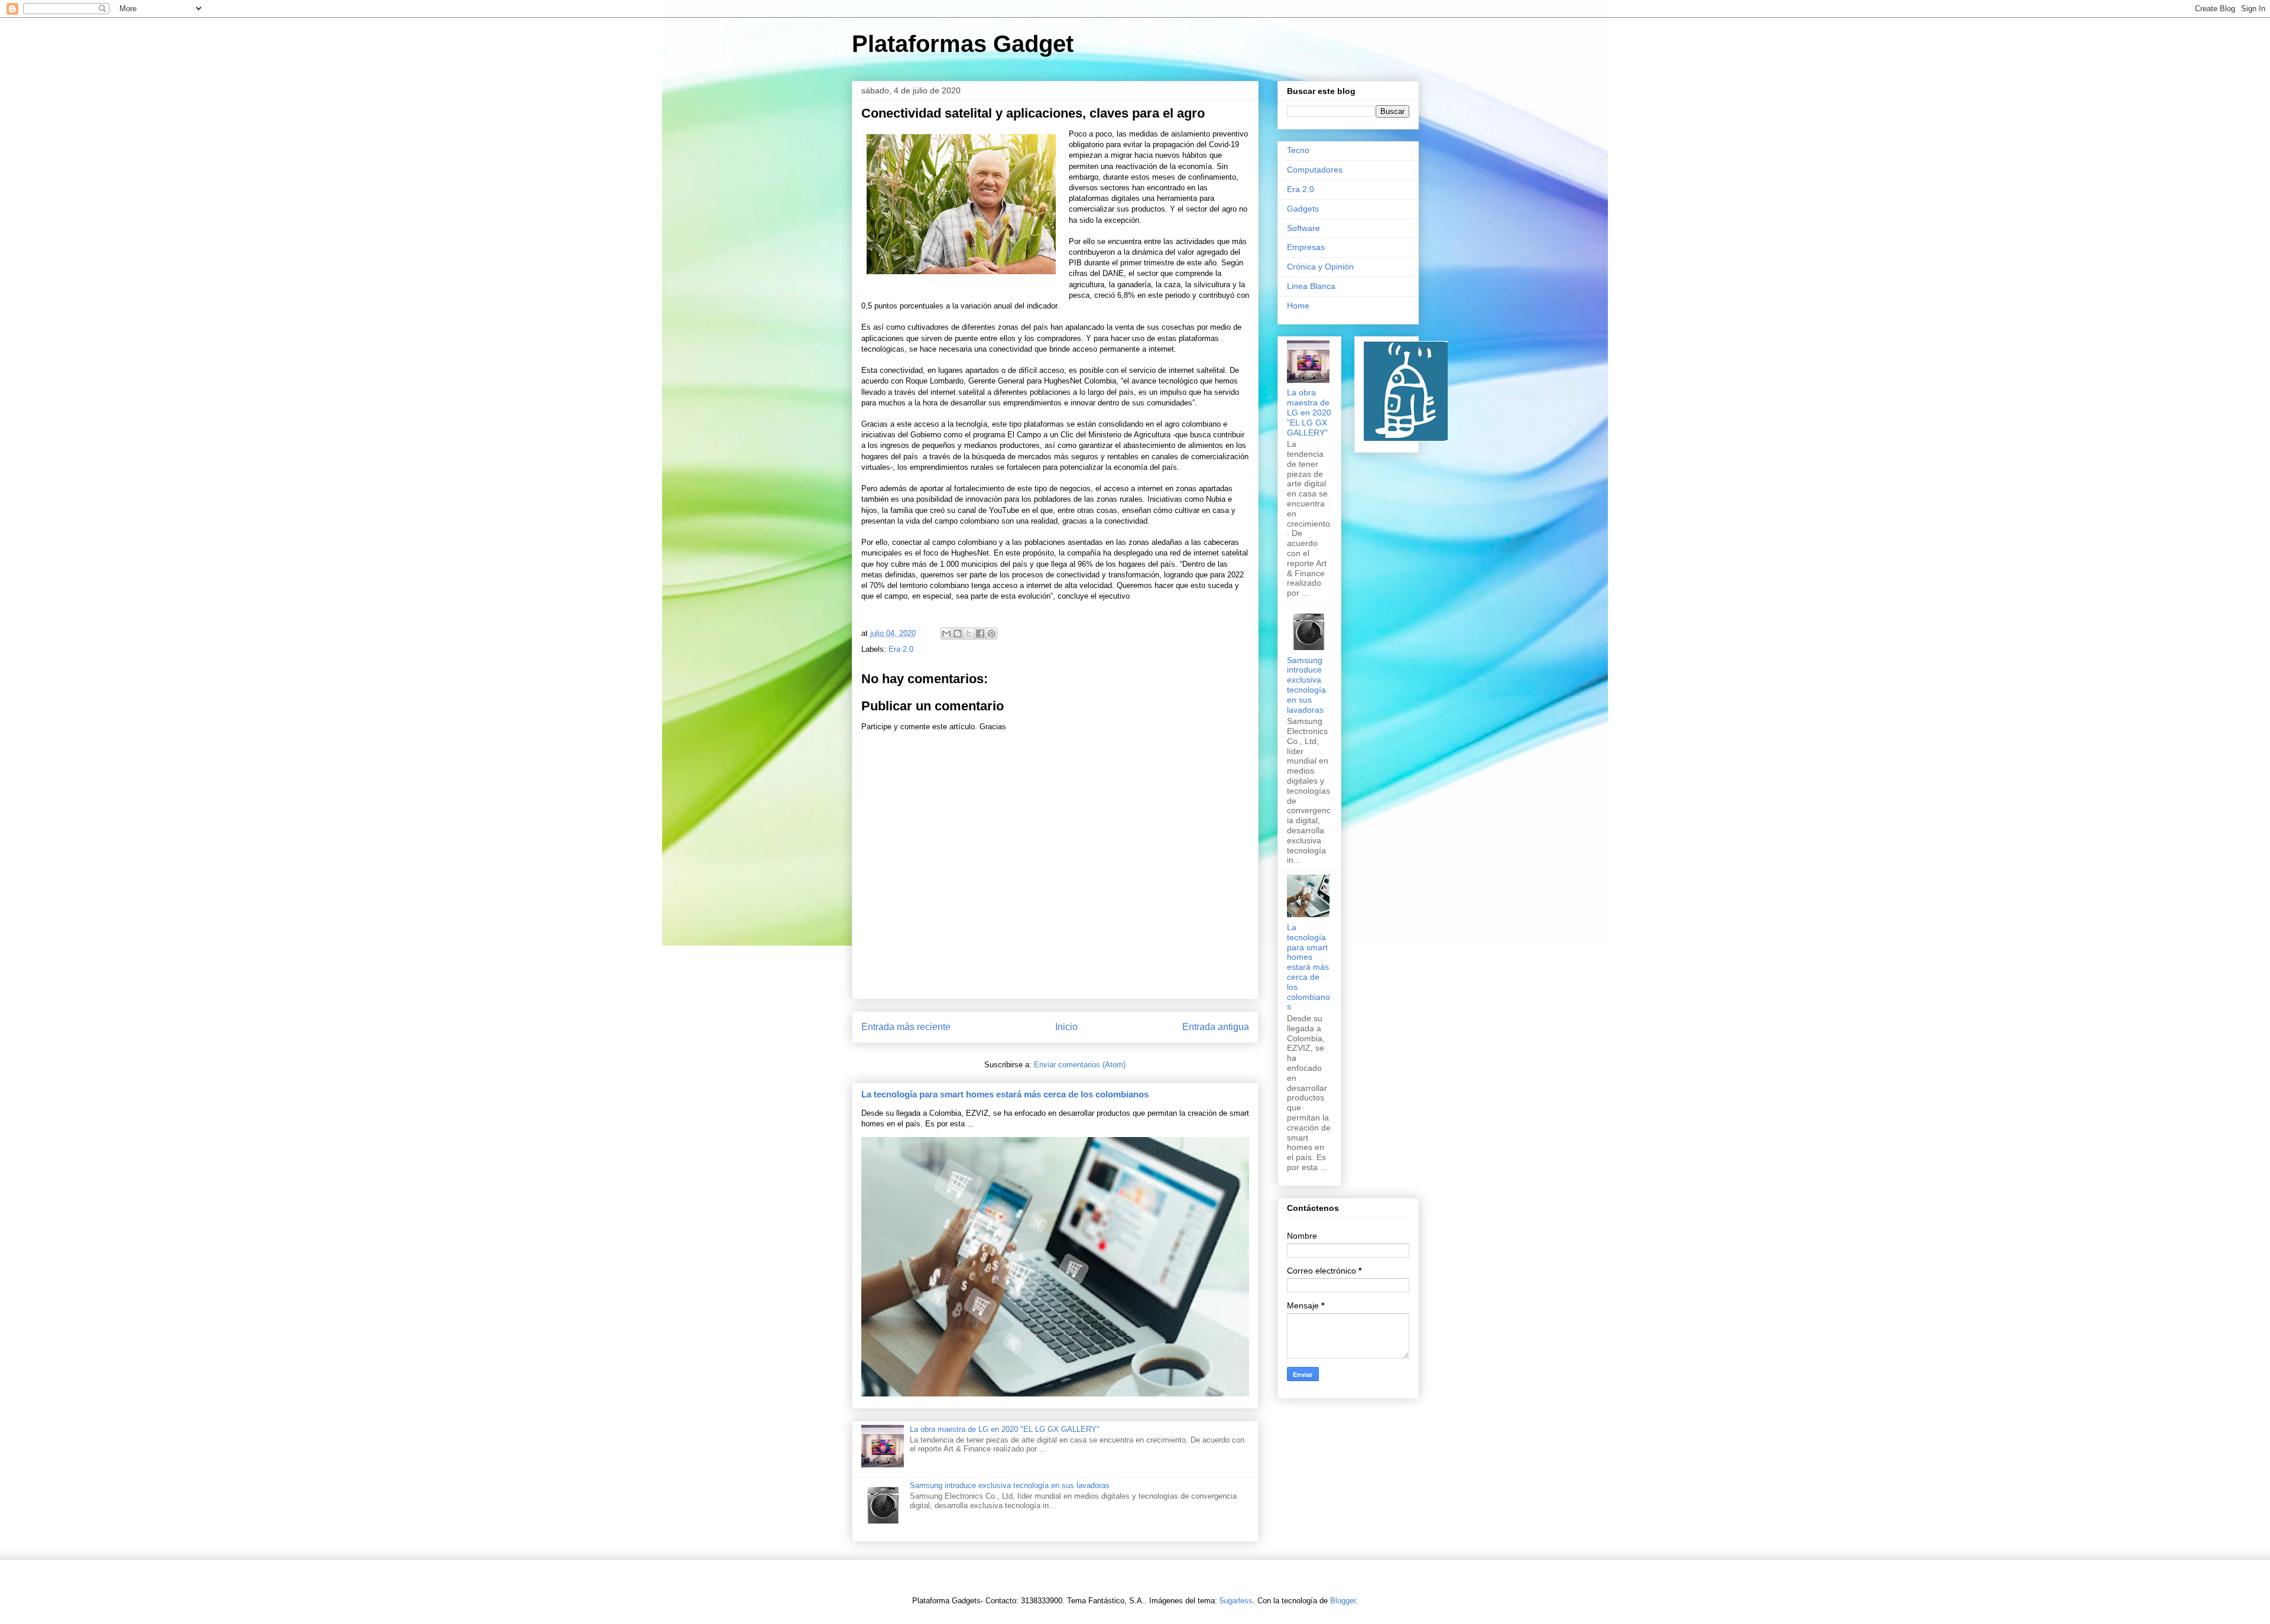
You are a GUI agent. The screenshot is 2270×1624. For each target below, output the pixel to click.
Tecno (1298, 150)
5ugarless (1236, 1601)
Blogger (1343, 1601)
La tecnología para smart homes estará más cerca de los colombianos (1005, 1094)
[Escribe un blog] (958, 634)
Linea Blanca (1311, 286)
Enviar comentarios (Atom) (1080, 1065)
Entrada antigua (1216, 1027)
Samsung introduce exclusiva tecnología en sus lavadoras (1010, 1485)
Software (1303, 228)
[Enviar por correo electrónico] (946, 634)
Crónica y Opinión (1320, 267)
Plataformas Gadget (963, 44)
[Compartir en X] (969, 634)
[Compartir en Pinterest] (991, 634)
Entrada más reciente (906, 1027)
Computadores (1315, 170)
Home (1298, 306)
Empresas (1306, 247)
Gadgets (1303, 209)
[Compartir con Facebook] (980, 634)
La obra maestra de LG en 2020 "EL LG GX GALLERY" (1005, 1429)
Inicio (1066, 1027)
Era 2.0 (901, 649)
